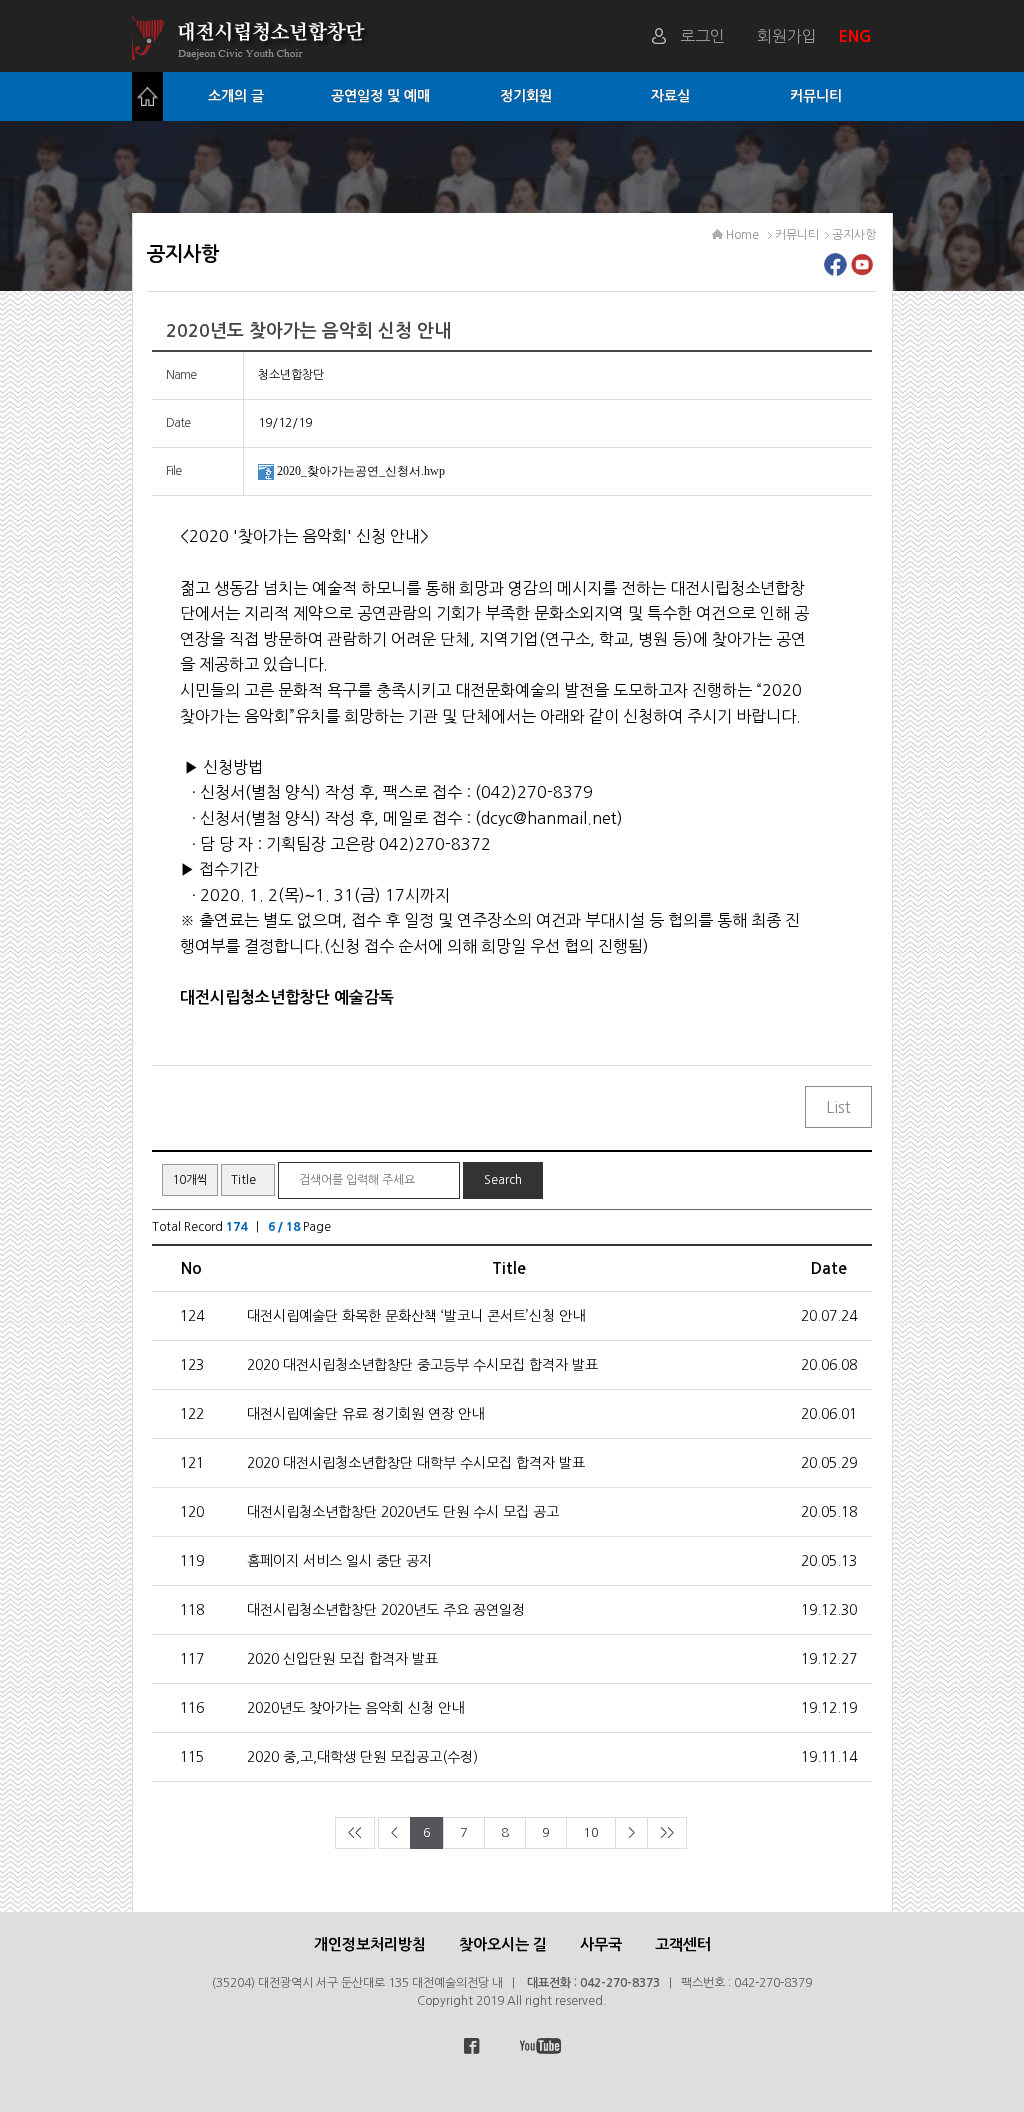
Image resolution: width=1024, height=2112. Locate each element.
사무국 (601, 1944)
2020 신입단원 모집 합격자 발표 (342, 1659)
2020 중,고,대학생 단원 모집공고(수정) (362, 1757)
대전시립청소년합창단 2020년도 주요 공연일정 (386, 1610)
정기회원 (526, 96)
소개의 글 (236, 96)
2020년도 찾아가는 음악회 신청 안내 (355, 1708)
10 (591, 1832)
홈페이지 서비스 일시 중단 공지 (339, 1561)
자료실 (670, 96)
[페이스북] (835, 270)
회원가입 (787, 36)
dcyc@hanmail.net (549, 818)
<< (355, 1832)
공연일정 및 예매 (380, 96)
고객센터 (683, 1944)
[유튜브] (862, 270)
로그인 (702, 36)
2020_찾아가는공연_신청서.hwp (361, 471)
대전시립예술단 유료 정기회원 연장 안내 (365, 1414)
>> (667, 1832)
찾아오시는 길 (503, 1944)
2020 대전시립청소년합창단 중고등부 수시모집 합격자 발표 (422, 1365)
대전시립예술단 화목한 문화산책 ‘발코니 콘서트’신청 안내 (416, 1316)
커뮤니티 (816, 96)
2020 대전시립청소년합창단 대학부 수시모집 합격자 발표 (416, 1463)
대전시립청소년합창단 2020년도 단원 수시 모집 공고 (403, 1512)
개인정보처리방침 (370, 1944)
